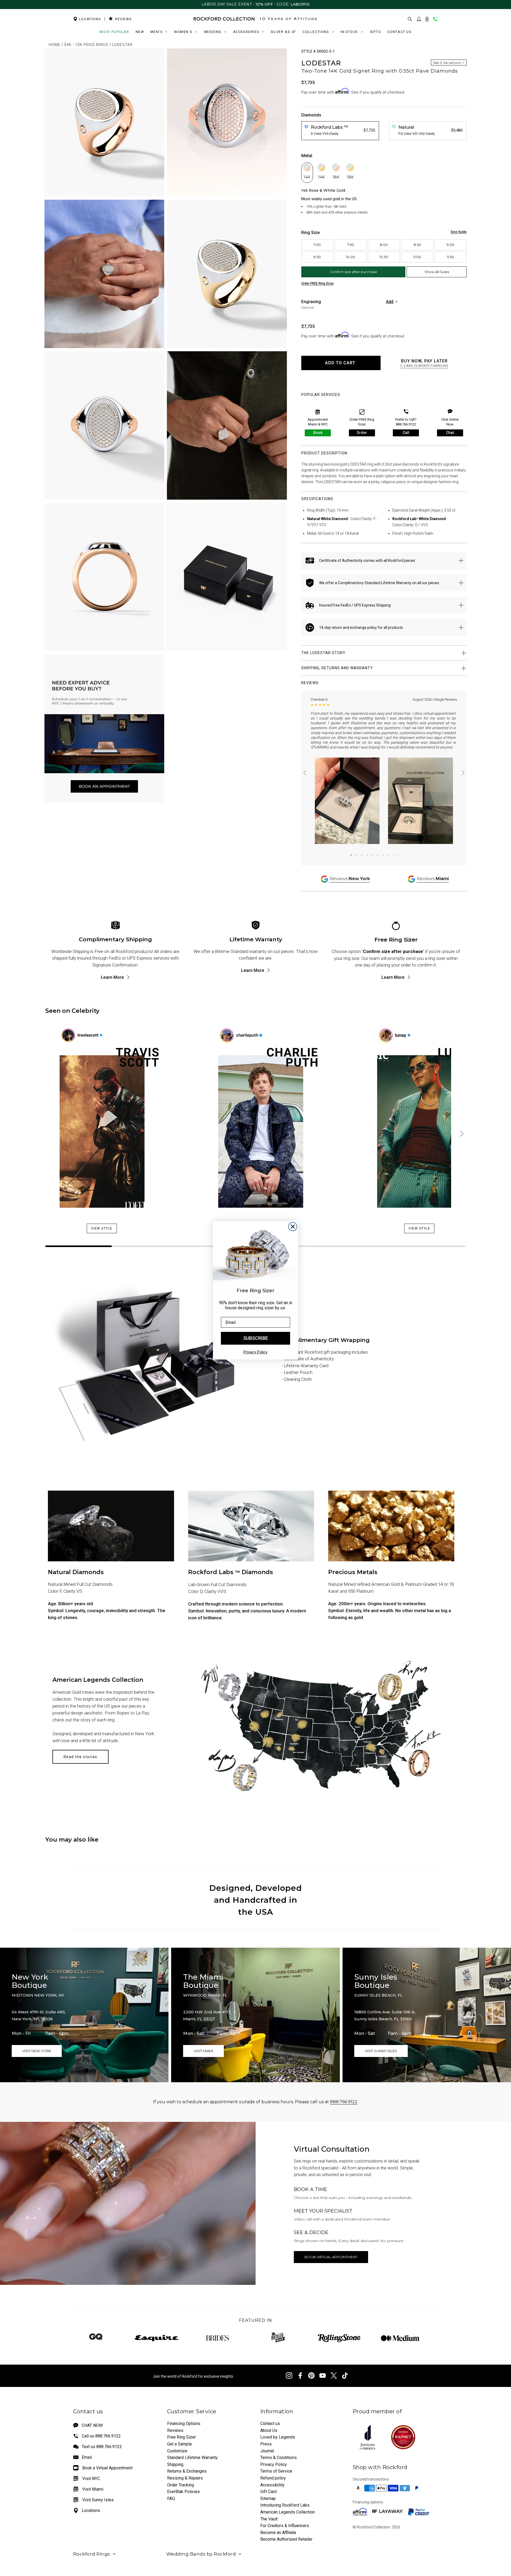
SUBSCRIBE (256, 1338)
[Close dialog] (293, 1227)
